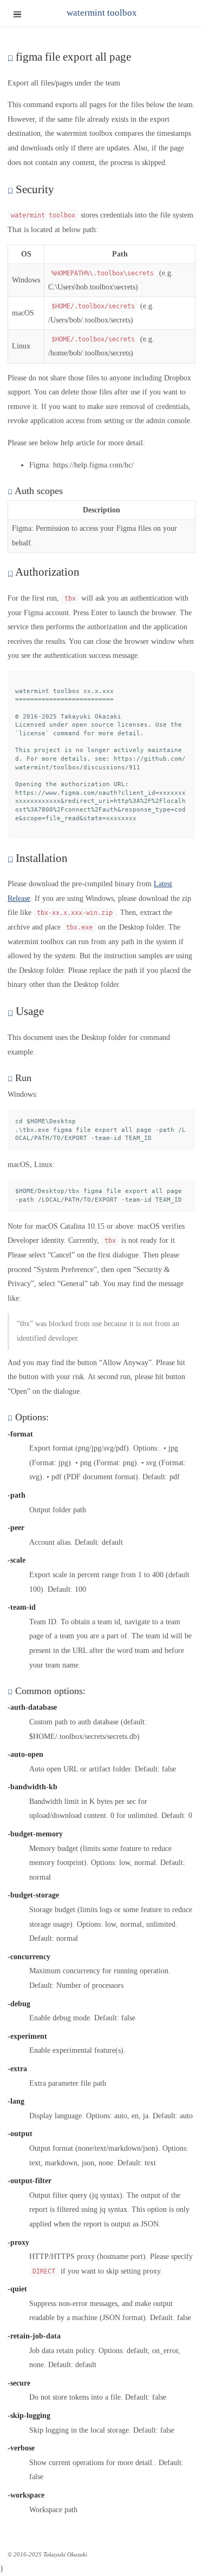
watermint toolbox (102, 13)
